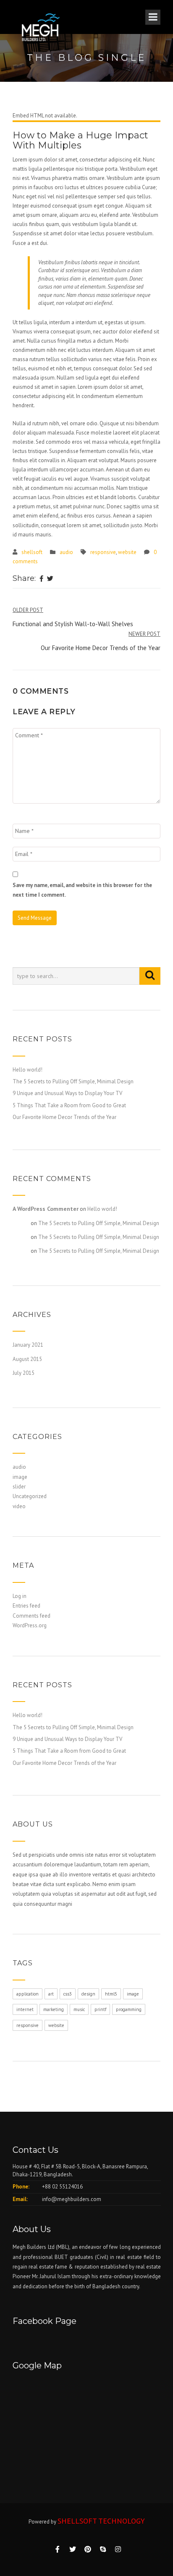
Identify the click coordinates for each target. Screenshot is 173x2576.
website (127, 552)
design (88, 1994)
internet (25, 2009)
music (79, 2009)
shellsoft (32, 552)
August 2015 (27, 1359)
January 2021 (28, 1345)
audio (66, 552)
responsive (103, 552)
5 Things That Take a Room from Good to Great (69, 1105)
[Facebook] (41, 579)
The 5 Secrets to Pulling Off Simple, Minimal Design (73, 1081)
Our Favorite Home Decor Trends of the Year (64, 1117)
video (19, 1506)
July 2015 (24, 1373)
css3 (68, 1994)
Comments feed (31, 1616)
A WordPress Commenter (46, 1209)
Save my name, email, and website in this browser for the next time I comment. (82, 890)
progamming (129, 2009)
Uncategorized (30, 1496)
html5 (111, 1994)
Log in (20, 1596)
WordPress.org (30, 1625)
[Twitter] (50, 579)
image (20, 1477)
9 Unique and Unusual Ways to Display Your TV (67, 1093)
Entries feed (26, 1606)
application (28, 1994)
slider (19, 1487)
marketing (54, 2009)
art (51, 1994)
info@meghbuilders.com (72, 2199)
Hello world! (28, 1070)
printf (100, 2009)
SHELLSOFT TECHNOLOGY (101, 2521)
